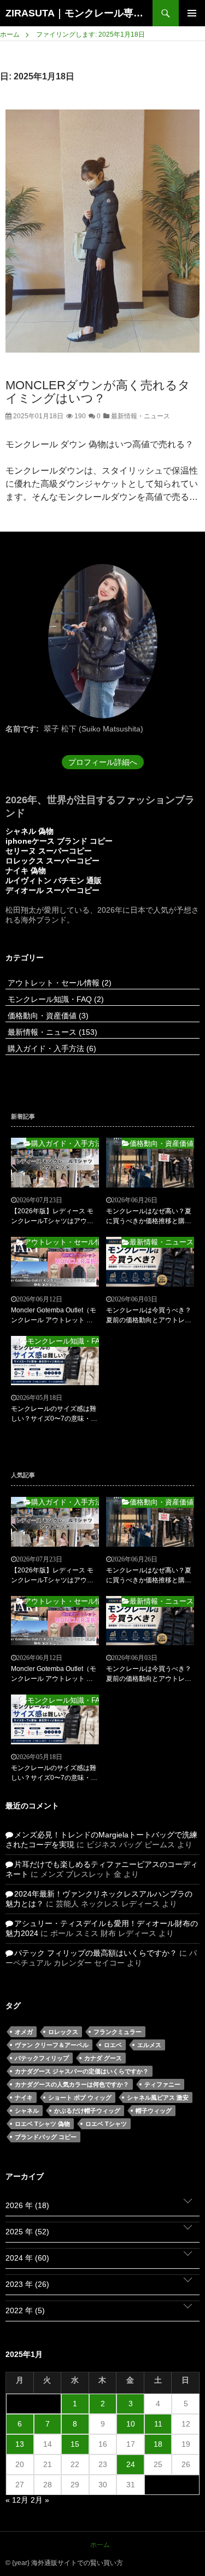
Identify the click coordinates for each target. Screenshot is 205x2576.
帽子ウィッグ (154, 2111)
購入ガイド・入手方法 (51, 1048)
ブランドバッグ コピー (46, 2137)
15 (75, 2444)
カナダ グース (103, 2058)
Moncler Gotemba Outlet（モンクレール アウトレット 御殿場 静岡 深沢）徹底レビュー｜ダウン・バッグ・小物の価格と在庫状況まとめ (54, 1316)
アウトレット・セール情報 (58, 983)
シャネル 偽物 (30, 831)
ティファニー (162, 2084)
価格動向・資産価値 (47, 1016)
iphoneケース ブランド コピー (59, 841)
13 (20, 2444)
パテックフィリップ (42, 2058)
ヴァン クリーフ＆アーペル (52, 2045)
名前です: (22, 729)
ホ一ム (100, 2545)
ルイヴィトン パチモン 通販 (54, 880)
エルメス (149, 2045)
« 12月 (17, 2500)
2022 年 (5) (25, 2310)
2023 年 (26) (27, 2284)
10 (131, 2424)
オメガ (24, 2032)
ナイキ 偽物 (26, 871)
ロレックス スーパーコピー (52, 861)
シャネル (27, 2111)
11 (158, 2424)
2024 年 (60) (27, 2258)
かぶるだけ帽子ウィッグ (87, 2111)
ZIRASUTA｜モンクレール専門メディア (79, 13)
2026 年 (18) (27, 2205)
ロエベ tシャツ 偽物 (42, 2124)
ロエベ (113, 2045)
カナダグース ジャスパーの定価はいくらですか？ (82, 2071)
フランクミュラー (118, 2032)
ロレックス (63, 2032)
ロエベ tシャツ (106, 2124)
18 (158, 2444)
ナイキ (24, 2097)
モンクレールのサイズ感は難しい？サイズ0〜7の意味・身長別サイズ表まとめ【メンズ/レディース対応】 (54, 1414)
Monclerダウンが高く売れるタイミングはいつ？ (98, 392)
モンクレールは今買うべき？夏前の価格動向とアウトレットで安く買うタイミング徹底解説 (149, 1316)
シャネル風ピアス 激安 (158, 2097)
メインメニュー (192, 13)
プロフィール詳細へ (103, 762)
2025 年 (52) (27, 2232)
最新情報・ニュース (140, 416)
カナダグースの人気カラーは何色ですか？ (72, 2084)
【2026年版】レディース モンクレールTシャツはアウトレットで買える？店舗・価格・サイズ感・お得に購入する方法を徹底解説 (54, 1217)
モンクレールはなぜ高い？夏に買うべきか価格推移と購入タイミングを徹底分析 (149, 1217)
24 (131, 2464)
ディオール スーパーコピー (52, 890)
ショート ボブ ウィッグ (80, 2097)
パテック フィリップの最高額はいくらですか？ (96, 1953)
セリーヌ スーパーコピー (49, 851)
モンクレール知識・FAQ (55, 999)
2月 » (40, 2500)
